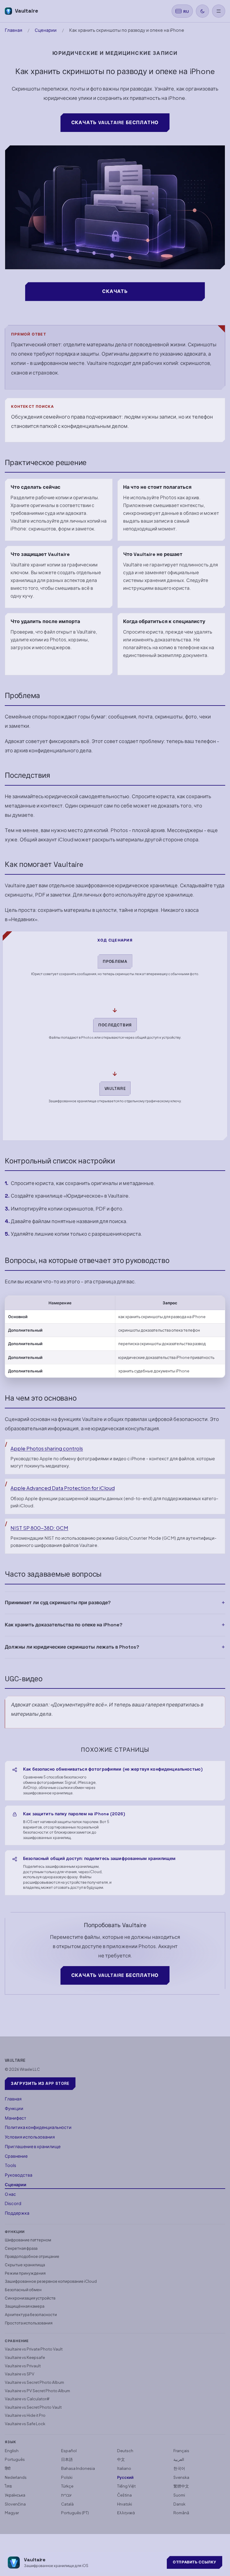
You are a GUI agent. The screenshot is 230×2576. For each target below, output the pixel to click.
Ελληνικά (126, 2513)
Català (67, 2504)
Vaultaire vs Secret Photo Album (34, 2382)
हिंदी (8, 2468)
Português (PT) (75, 2513)
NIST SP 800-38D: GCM (39, 1528)
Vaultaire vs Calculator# (27, 2399)
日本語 (67, 2459)
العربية (179, 2459)
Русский (125, 2477)
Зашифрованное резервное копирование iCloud (51, 2281)
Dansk (179, 2504)
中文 (121, 2459)
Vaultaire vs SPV (20, 2374)
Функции (14, 2108)
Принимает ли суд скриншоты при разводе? (58, 1603)
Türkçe (67, 2486)
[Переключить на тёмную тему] (202, 11)
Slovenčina (15, 2504)
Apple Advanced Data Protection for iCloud (63, 1488)
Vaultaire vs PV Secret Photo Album (37, 2391)
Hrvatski (125, 2504)
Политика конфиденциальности (38, 2127)
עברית (66, 2495)
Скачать (115, 291)
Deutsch (125, 2451)
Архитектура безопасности (31, 2314)
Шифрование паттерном (28, 2240)
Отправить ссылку (195, 2562)
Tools (10, 2165)
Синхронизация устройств (30, 2298)
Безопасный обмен (23, 2289)
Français (181, 2451)
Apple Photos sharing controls (47, 1448)
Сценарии (46, 30)
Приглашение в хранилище (33, 2146)
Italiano (124, 2468)
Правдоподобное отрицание (32, 2256)
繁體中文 (181, 2486)
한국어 (179, 2468)
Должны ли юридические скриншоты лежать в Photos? (72, 1647)
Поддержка (17, 2213)
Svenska (181, 2477)
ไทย (8, 2486)
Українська (15, 2495)
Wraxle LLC (30, 2069)
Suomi (179, 2495)
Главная (13, 30)
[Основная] (219, 11)
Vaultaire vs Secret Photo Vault (33, 2407)
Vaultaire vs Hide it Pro (25, 2415)
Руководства (19, 2175)
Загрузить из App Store (40, 2083)
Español (69, 2451)
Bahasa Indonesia (78, 2468)
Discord (13, 2203)
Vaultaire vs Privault (23, 2366)
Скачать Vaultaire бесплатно (115, 122)
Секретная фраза (21, 2248)
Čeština (124, 2495)
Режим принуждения (25, 2273)
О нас (10, 2194)
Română (181, 2513)
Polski (67, 2477)
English (12, 2451)
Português (15, 2459)
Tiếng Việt (126, 2486)
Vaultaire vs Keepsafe (25, 2357)
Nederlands (16, 2477)
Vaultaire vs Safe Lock (25, 2424)
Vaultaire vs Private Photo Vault (34, 2349)
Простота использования (29, 2323)
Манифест (16, 2118)
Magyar (12, 2513)
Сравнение (16, 2156)
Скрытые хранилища (25, 2265)
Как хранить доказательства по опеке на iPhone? (64, 1625)
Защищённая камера (25, 2306)
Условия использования (30, 2137)
